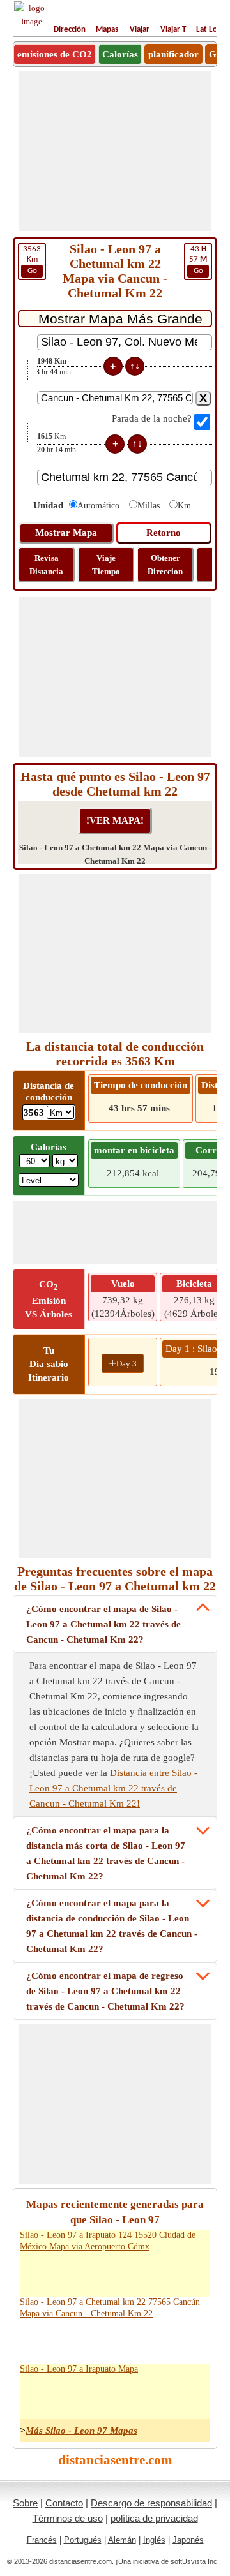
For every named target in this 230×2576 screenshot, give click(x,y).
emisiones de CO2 (55, 54)
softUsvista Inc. (195, 2561)
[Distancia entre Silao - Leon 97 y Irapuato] (33, 2395)
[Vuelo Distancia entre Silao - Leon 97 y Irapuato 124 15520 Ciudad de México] (167, 2273)
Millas (149, 506)
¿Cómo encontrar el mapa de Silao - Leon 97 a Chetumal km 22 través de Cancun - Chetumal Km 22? (103, 1624)
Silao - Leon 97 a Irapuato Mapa (79, 2369)
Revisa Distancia (46, 565)
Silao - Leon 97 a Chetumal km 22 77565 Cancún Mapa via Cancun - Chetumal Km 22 (110, 2308)
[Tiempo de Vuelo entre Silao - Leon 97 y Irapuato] (194, 2395)
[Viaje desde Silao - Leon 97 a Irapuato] (86, 2395)
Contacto (64, 2503)
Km (32, 260)
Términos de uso (68, 2518)
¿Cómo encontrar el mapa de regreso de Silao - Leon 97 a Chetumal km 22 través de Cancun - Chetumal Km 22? (105, 1991)
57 (198, 260)
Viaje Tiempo (106, 565)
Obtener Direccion (165, 565)
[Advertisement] (115, 151)
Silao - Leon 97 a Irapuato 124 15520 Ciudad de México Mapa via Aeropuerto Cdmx (108, 2241)
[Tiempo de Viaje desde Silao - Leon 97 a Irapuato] (113, 2395)
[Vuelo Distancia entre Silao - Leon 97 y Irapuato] (167, 2395)
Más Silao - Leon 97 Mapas (81, 2431)
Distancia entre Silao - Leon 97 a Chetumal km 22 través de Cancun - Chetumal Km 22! (113, 1788)
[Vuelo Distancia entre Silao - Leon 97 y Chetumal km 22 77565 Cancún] (167, 2340)
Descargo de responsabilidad (151, 2503)
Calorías (120, 54)
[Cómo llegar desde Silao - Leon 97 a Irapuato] (59, 2395)
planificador (173, 54)
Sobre (25, 2503)
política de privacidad (154, 2518)
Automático (98, 506)
